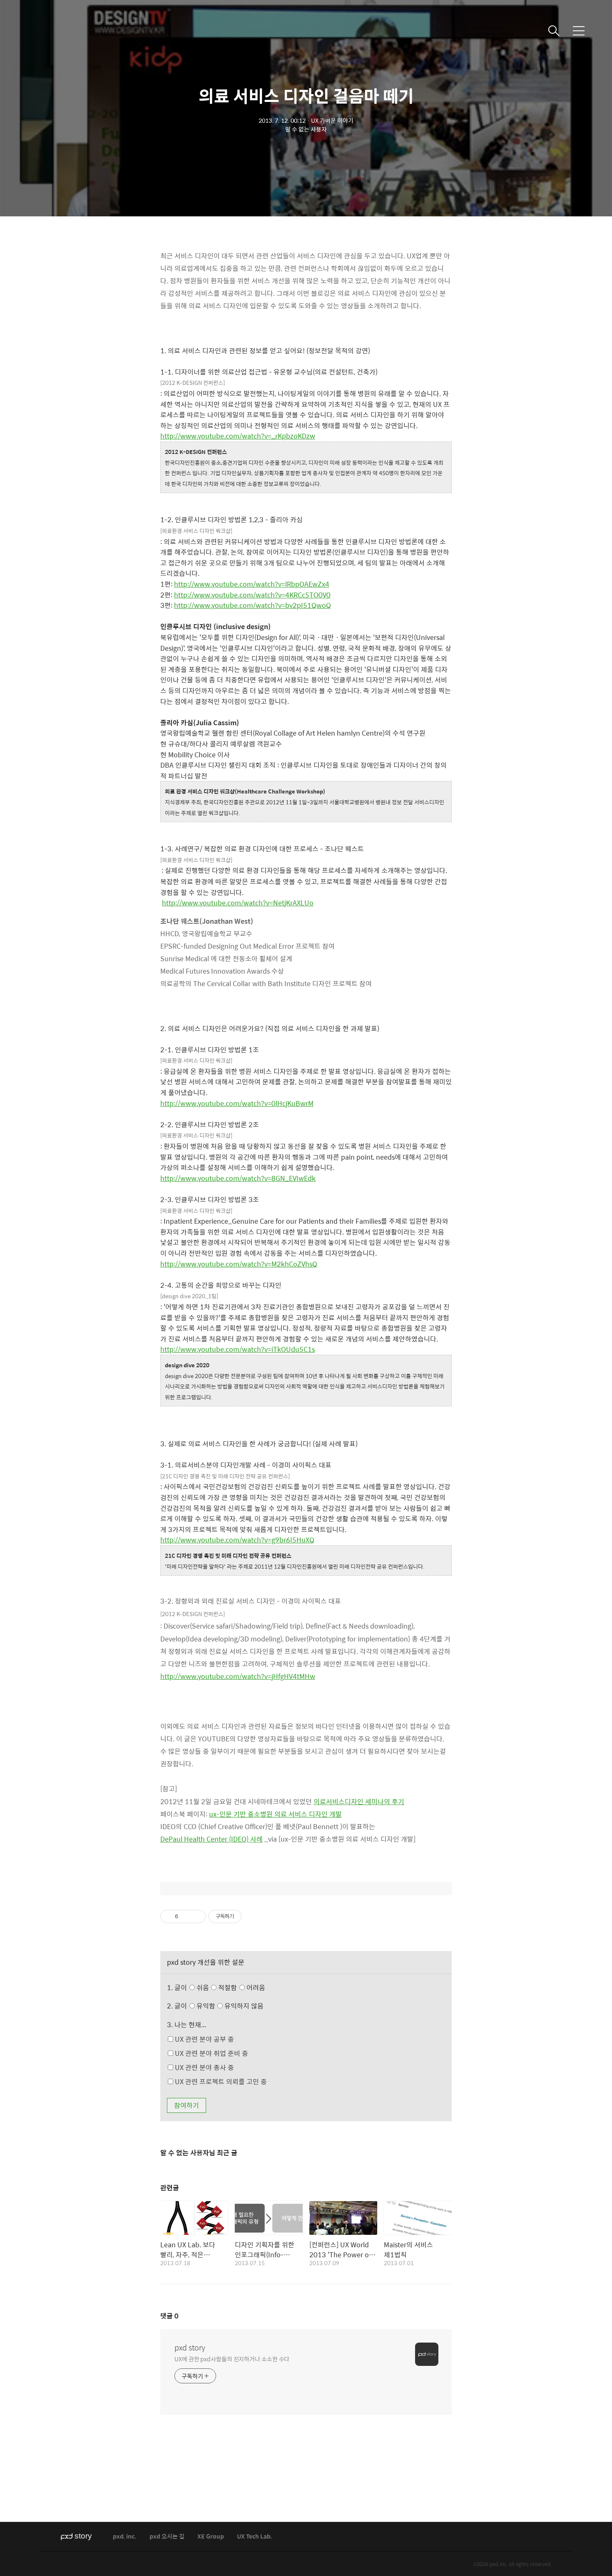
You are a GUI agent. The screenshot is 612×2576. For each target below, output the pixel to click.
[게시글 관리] (196, 1917)
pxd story (190, 2348)
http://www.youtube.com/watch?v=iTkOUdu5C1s (238, 1349)
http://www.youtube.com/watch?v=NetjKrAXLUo (238, 903)
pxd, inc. (125, 2537)
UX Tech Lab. (255, 2537)
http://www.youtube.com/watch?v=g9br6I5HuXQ (237, 1540)
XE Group (211, 2537)
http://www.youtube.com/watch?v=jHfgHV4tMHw (238, 1676)
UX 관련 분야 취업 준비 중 (211, 2053)
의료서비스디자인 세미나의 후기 (359, 1801)
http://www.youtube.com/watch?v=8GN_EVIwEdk (238, 1178)
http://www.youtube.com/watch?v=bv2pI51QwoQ (253, 605)
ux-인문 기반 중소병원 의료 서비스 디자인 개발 (275, 1814)
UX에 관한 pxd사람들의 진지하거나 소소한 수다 (232, 2359)
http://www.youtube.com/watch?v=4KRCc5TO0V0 (252, 595)
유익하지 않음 (243, 2006)
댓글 (169, 2316)
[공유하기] (186, 1917)
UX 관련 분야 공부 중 (204, 2039)
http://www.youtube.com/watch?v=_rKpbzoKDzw (238, 436)
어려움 (255, 1987)
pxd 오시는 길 (167, 2537)
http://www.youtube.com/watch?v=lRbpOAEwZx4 (252, 584)
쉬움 (230, 1987)
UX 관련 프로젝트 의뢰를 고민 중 (220, 2081)
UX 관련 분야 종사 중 (204, 2067)
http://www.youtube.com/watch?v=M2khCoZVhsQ (239, 1264)
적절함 (241, 1987)
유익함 (229, 2006)
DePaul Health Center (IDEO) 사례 (211, 1839)
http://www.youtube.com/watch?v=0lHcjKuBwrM (237, 1103)
